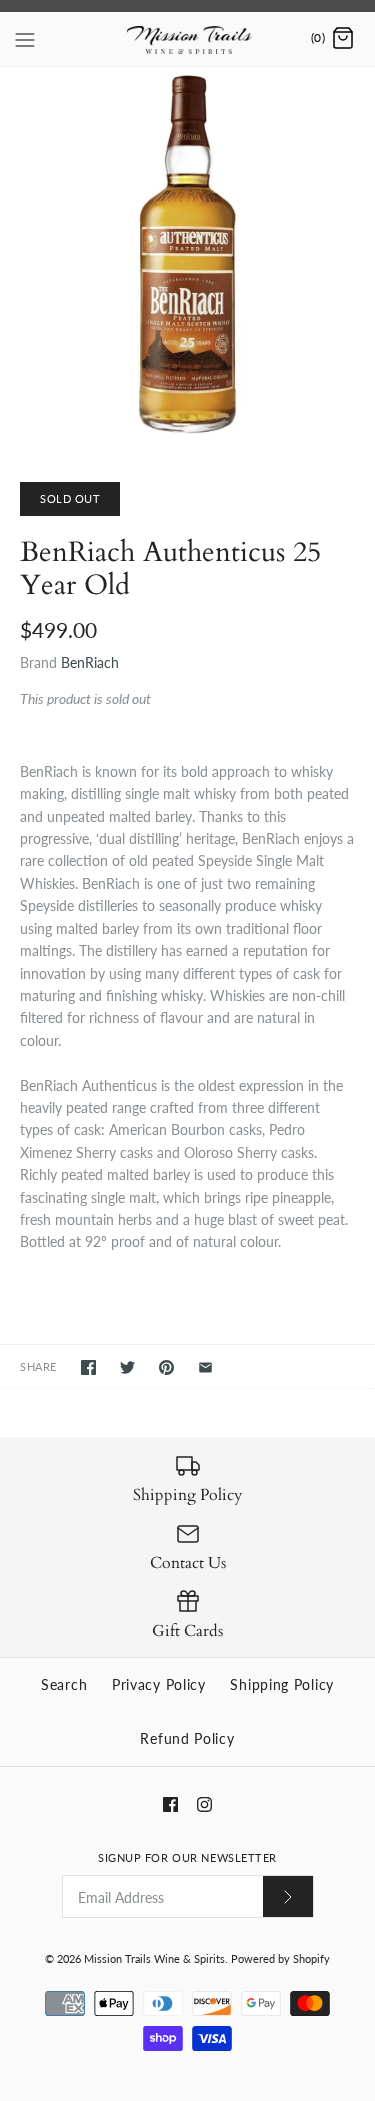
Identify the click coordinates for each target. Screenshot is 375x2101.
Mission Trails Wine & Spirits (154, 1958)
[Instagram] (204, 1804)
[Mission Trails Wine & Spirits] (187, 39)
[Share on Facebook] (88, 1367)
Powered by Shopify (280, 1958)
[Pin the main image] (166, 1367)
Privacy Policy (159, 1684)
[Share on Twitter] (127, 1367)
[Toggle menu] (25, 38)
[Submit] (288, 1896)
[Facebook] (170, 1804)
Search (64, 1684)
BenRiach (90, 662)
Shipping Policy (282, 1684)
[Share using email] (205, 1367)
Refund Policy (187, 1738)
